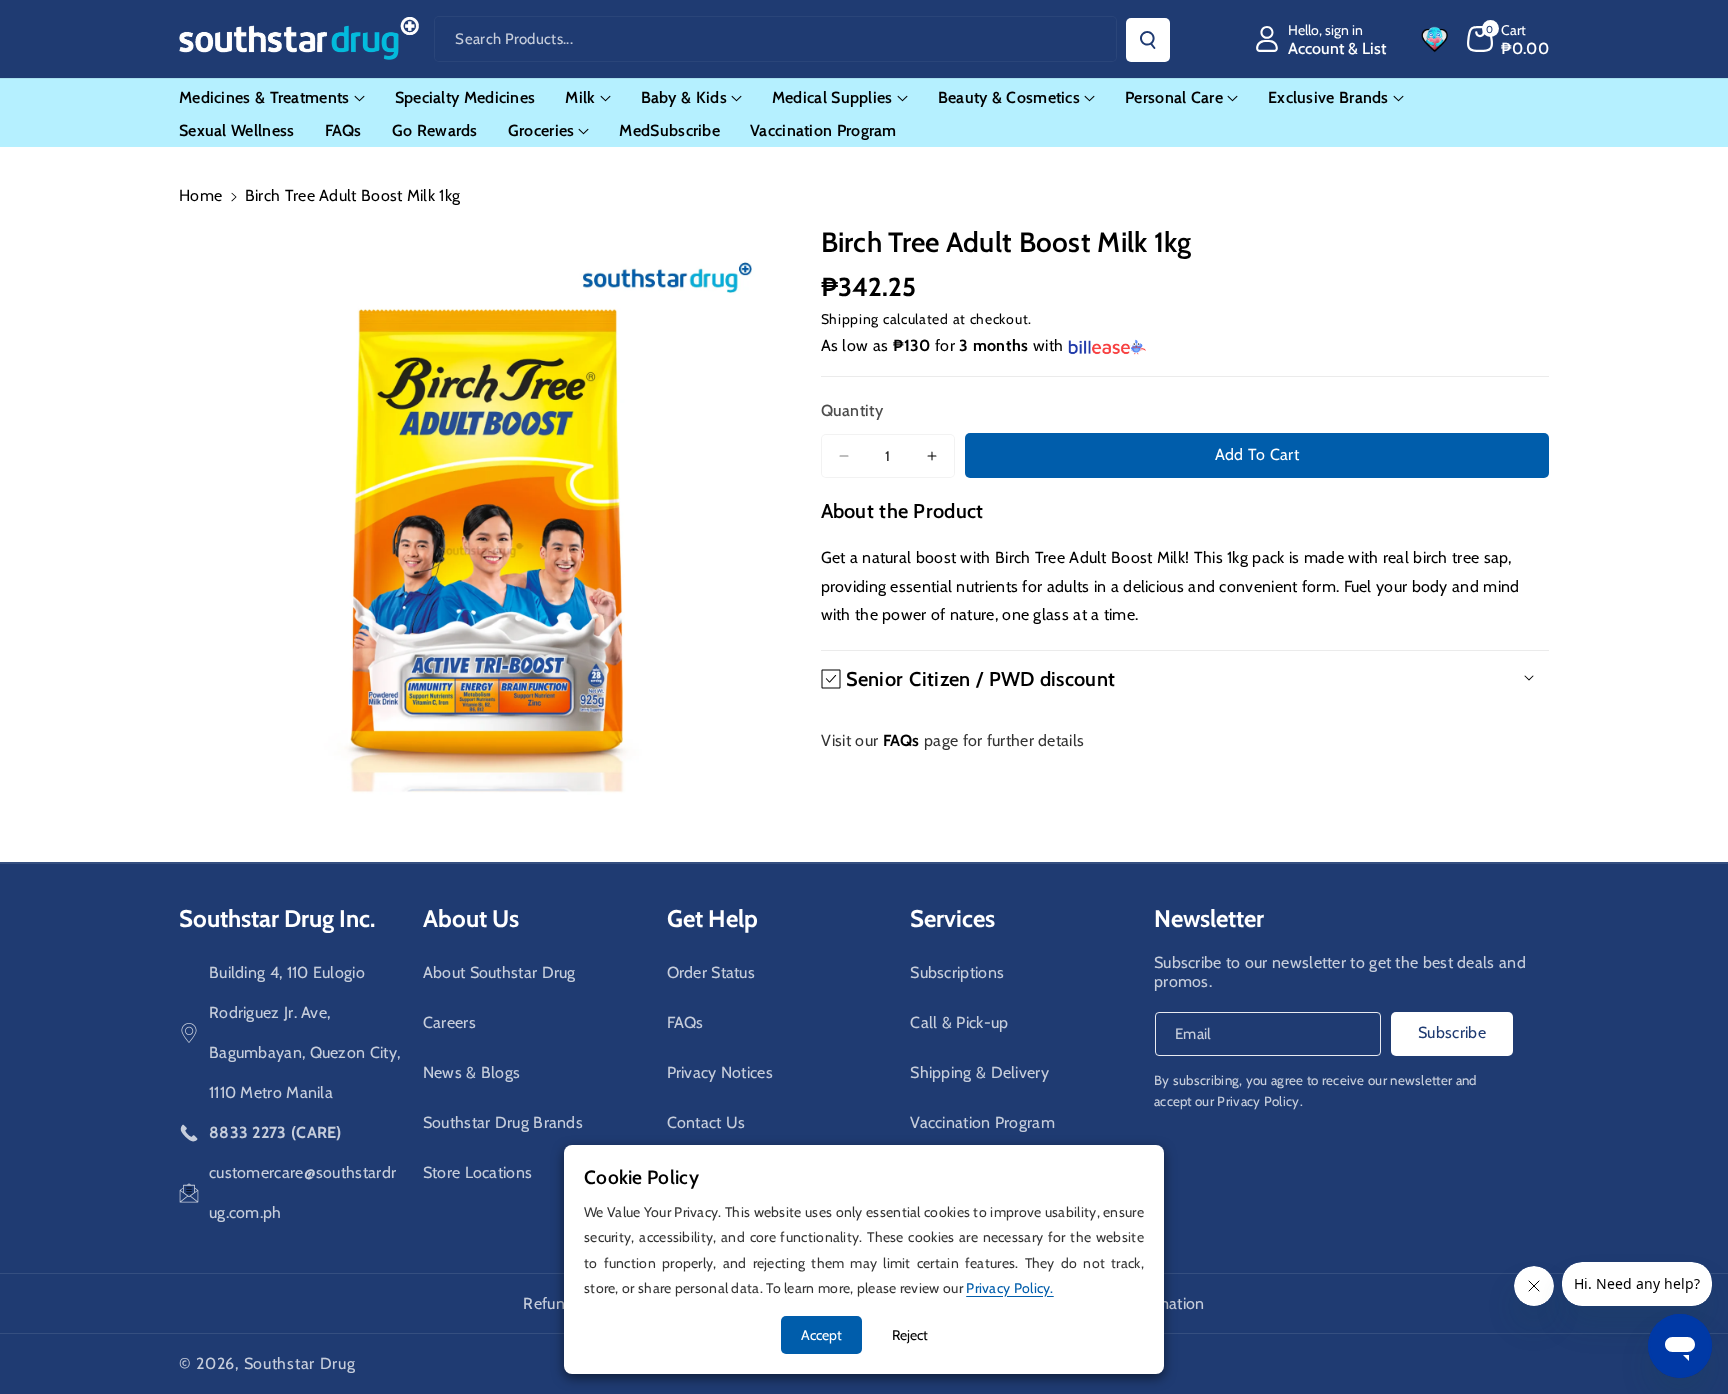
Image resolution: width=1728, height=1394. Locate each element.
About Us (471, 918)
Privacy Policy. (1260, 1101)
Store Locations (478, 1172)
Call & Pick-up (959, 1022)
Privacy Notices (720, 1072)
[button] (1508, 39)
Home (200, 195)
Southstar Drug (300, 1363)
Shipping (850, 319)
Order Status (711, 972)
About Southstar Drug (499, 972)
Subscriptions (957, 972)
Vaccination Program (982, 1122)
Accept (821, 1335)
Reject (910, 1335)
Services (952, 918)
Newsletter (1209, 918)
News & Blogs (472, 1072)
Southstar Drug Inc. (277, 918)
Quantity (852, 410)
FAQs (685, 1022)
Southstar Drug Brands (503, 1122)
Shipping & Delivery (979, 1072)
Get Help (712, 918)
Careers (449, 1022)
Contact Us (706, 1122)
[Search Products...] (1148, 40)
